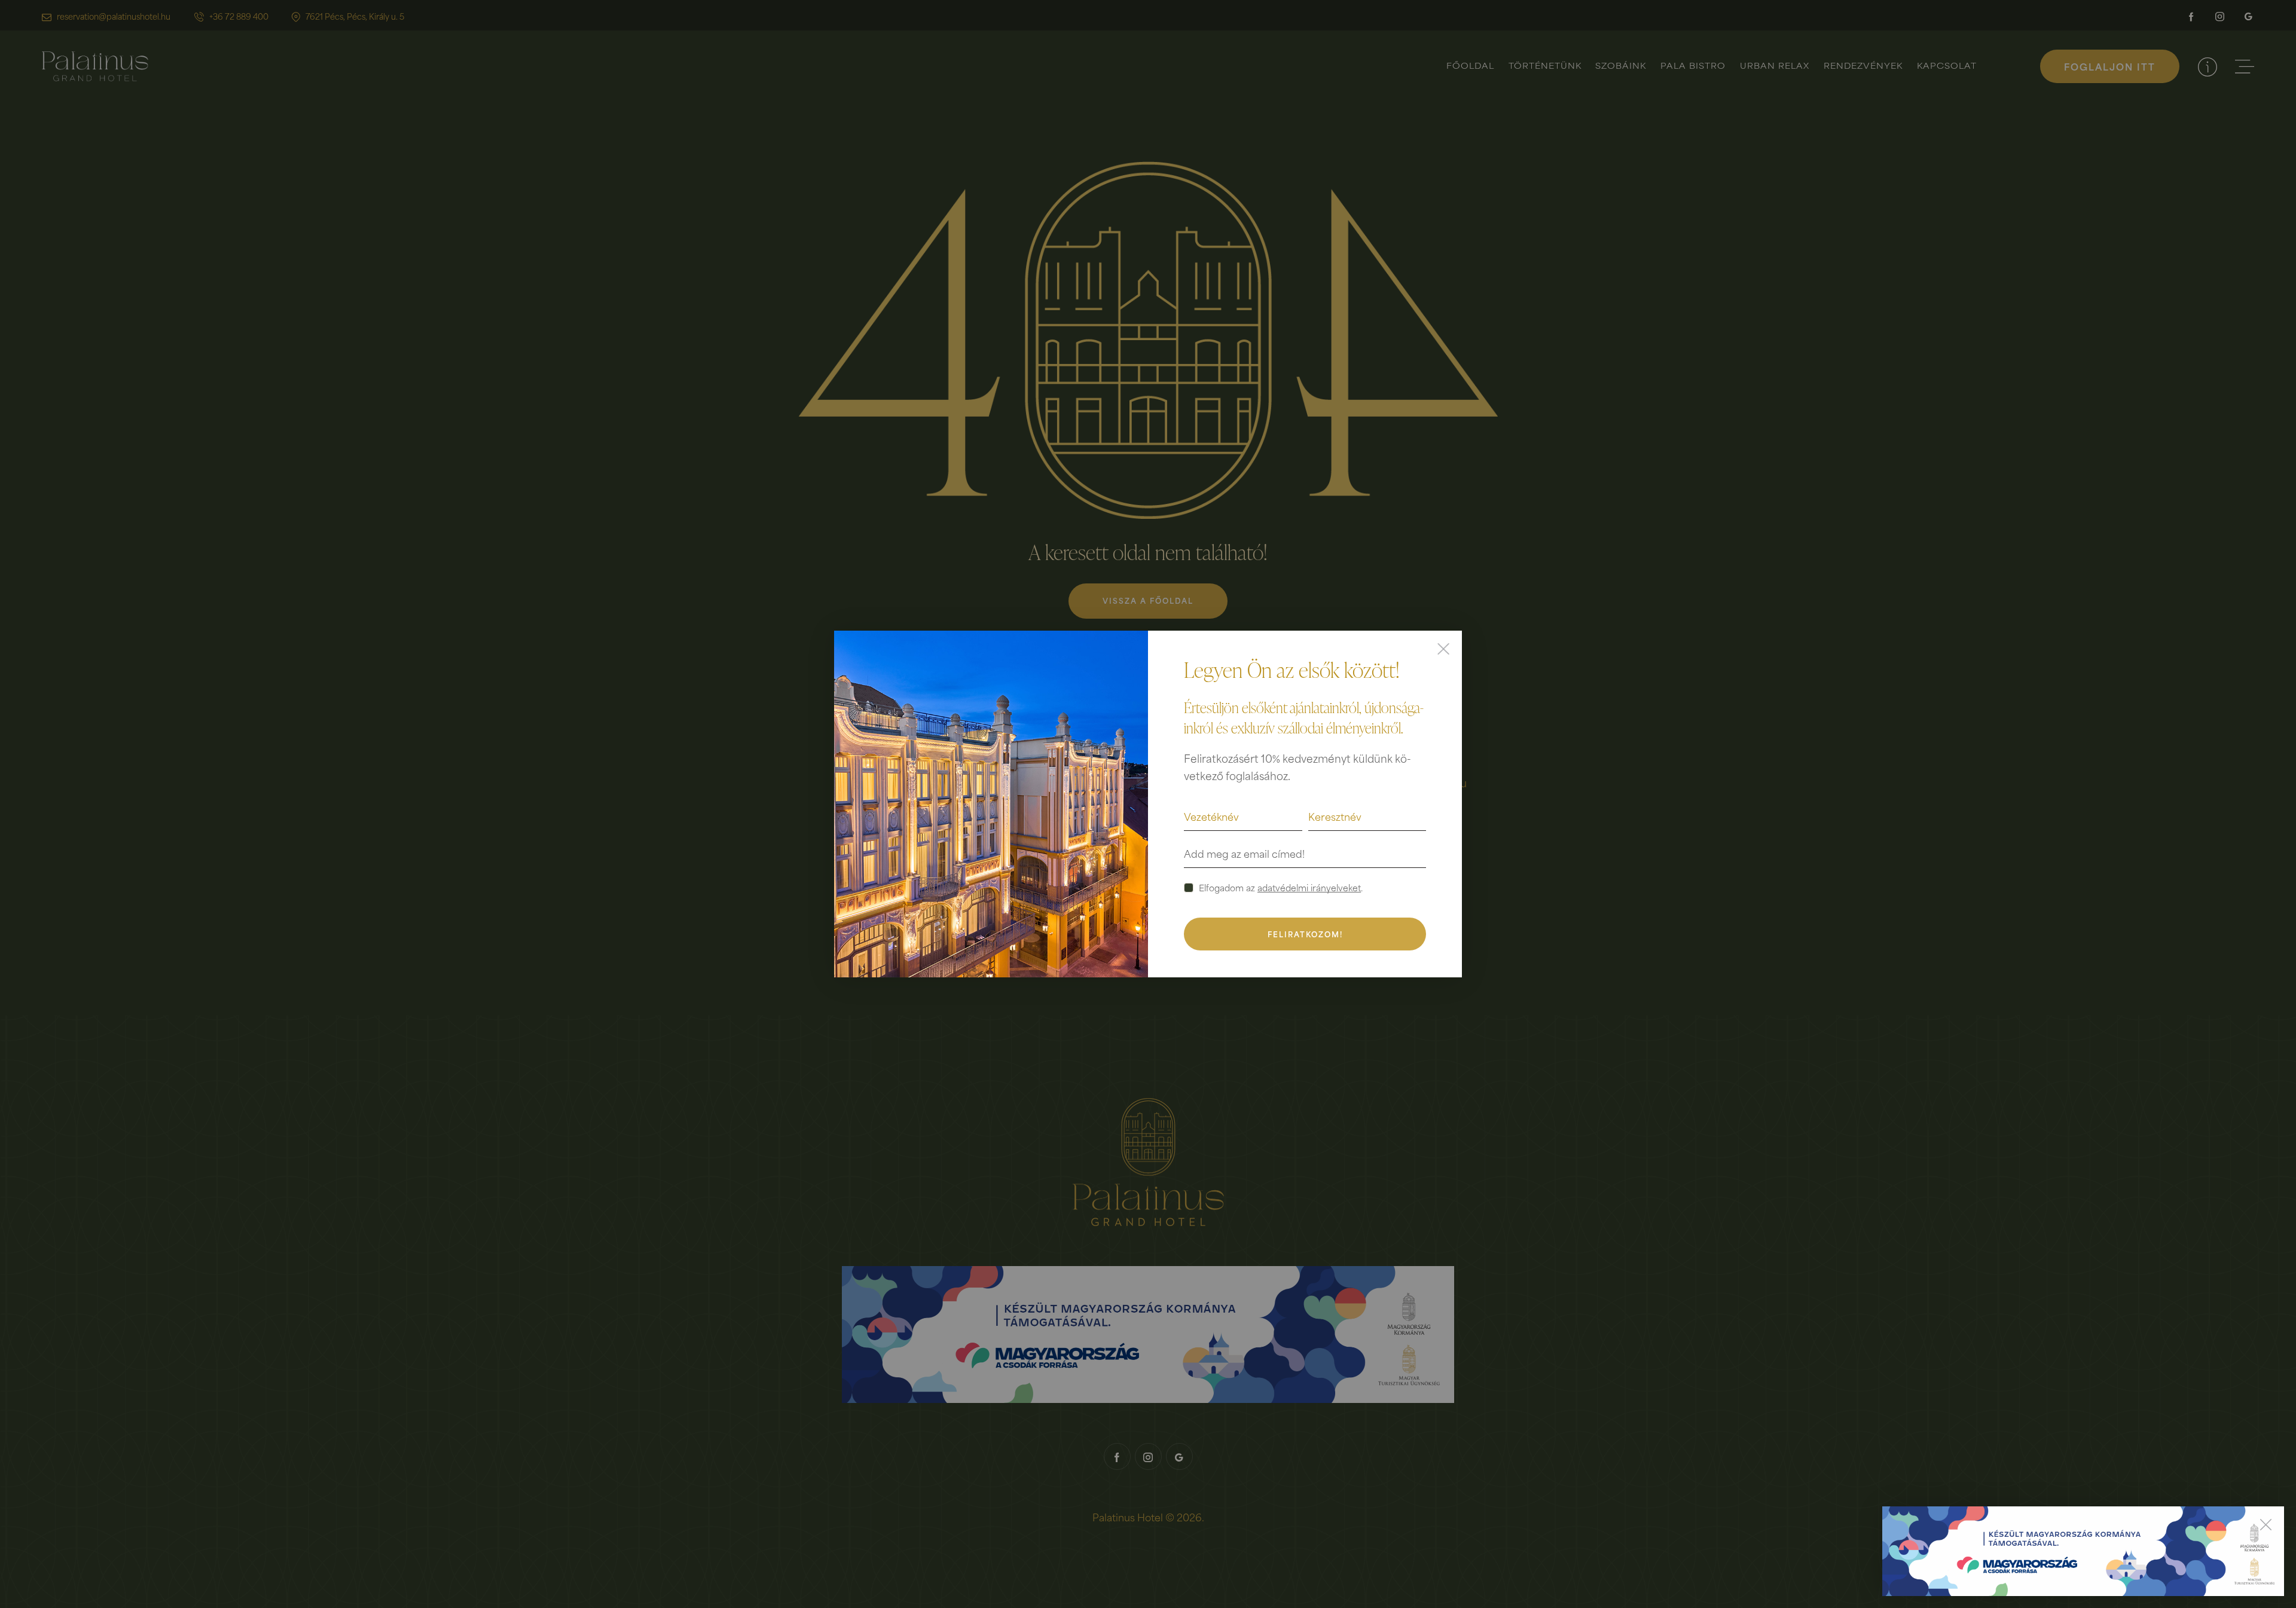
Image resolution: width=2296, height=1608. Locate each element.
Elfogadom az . (1281, 888)
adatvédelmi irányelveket (1309, 888)
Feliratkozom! (1305, 934)
